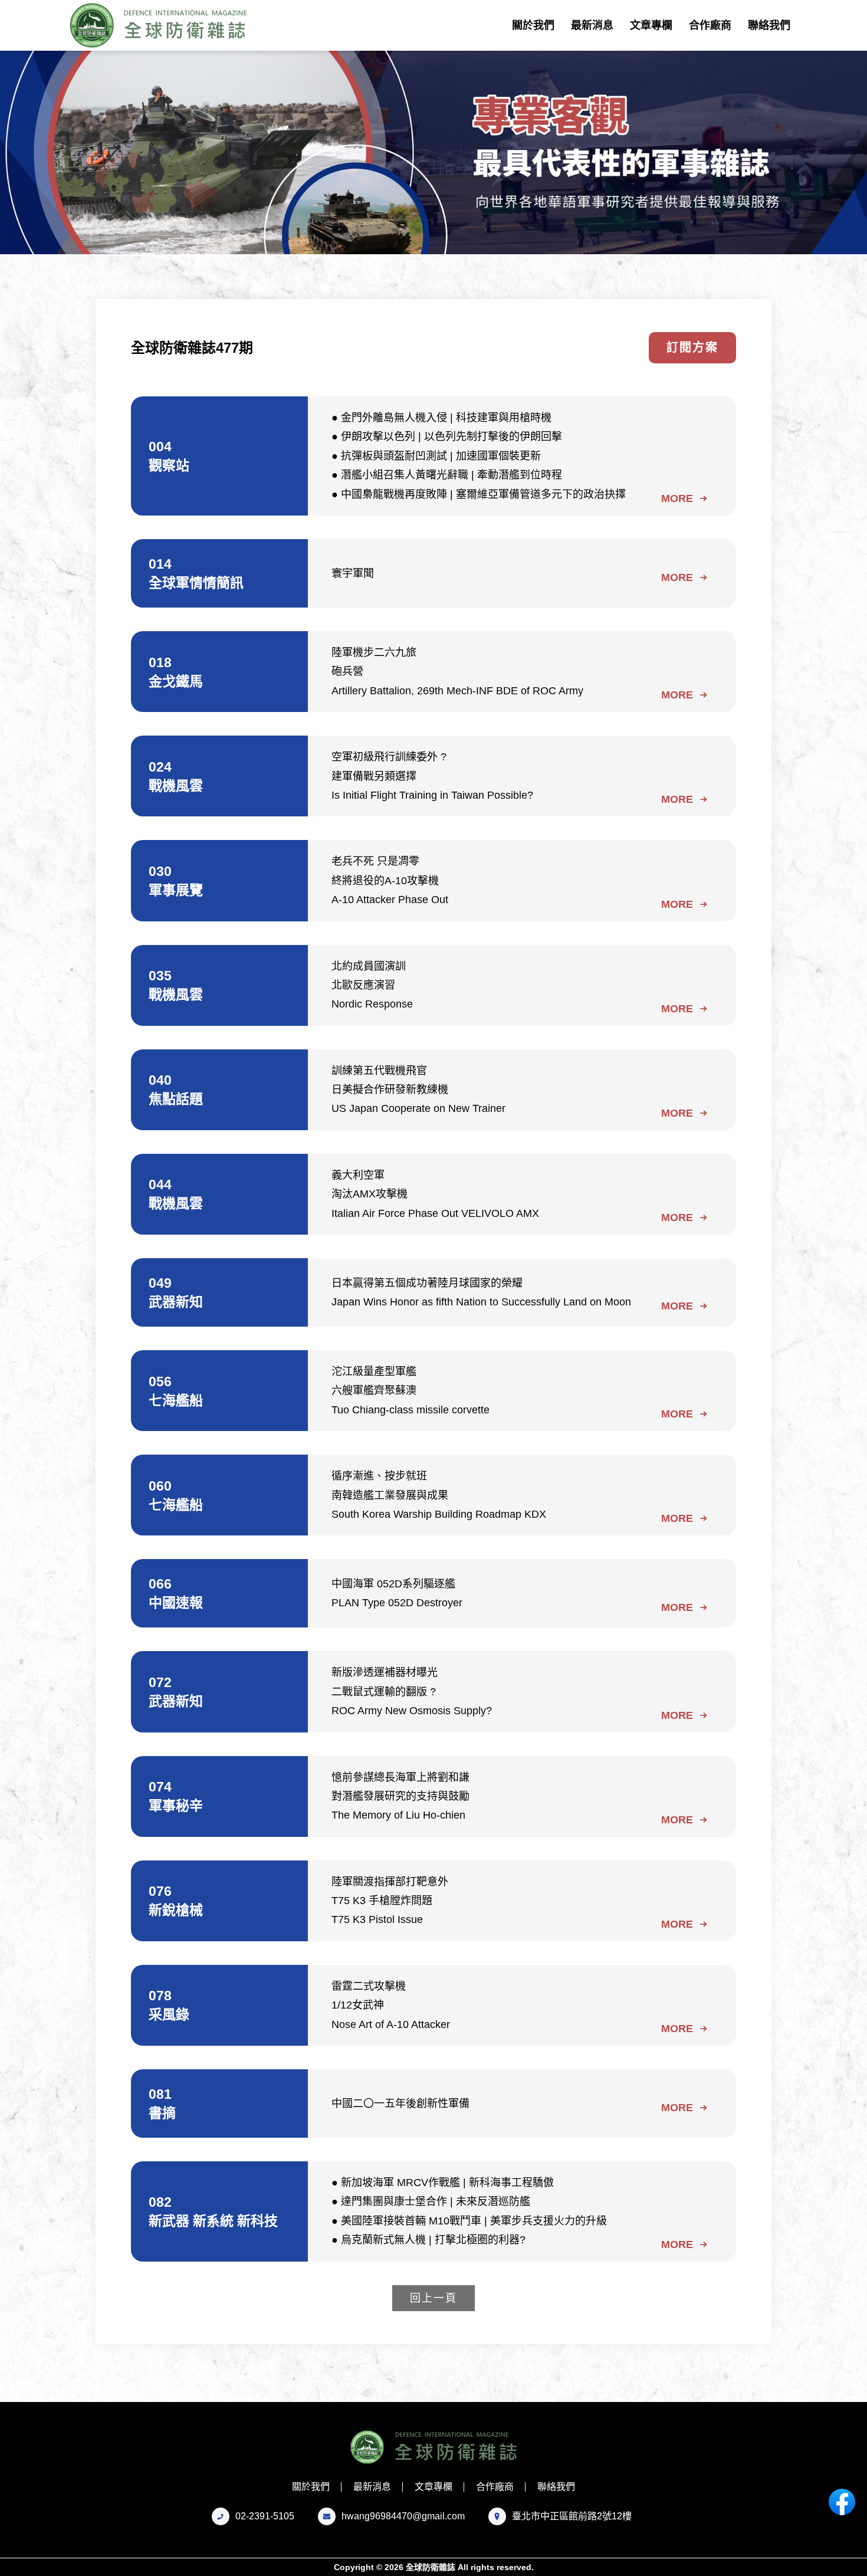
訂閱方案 (692, 347)
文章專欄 (651, 25)
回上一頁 (433, 2298)
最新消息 (592, 25)
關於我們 (533, 25)
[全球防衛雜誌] (162, 25)
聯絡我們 (769, 25)
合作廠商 (710, 25)
